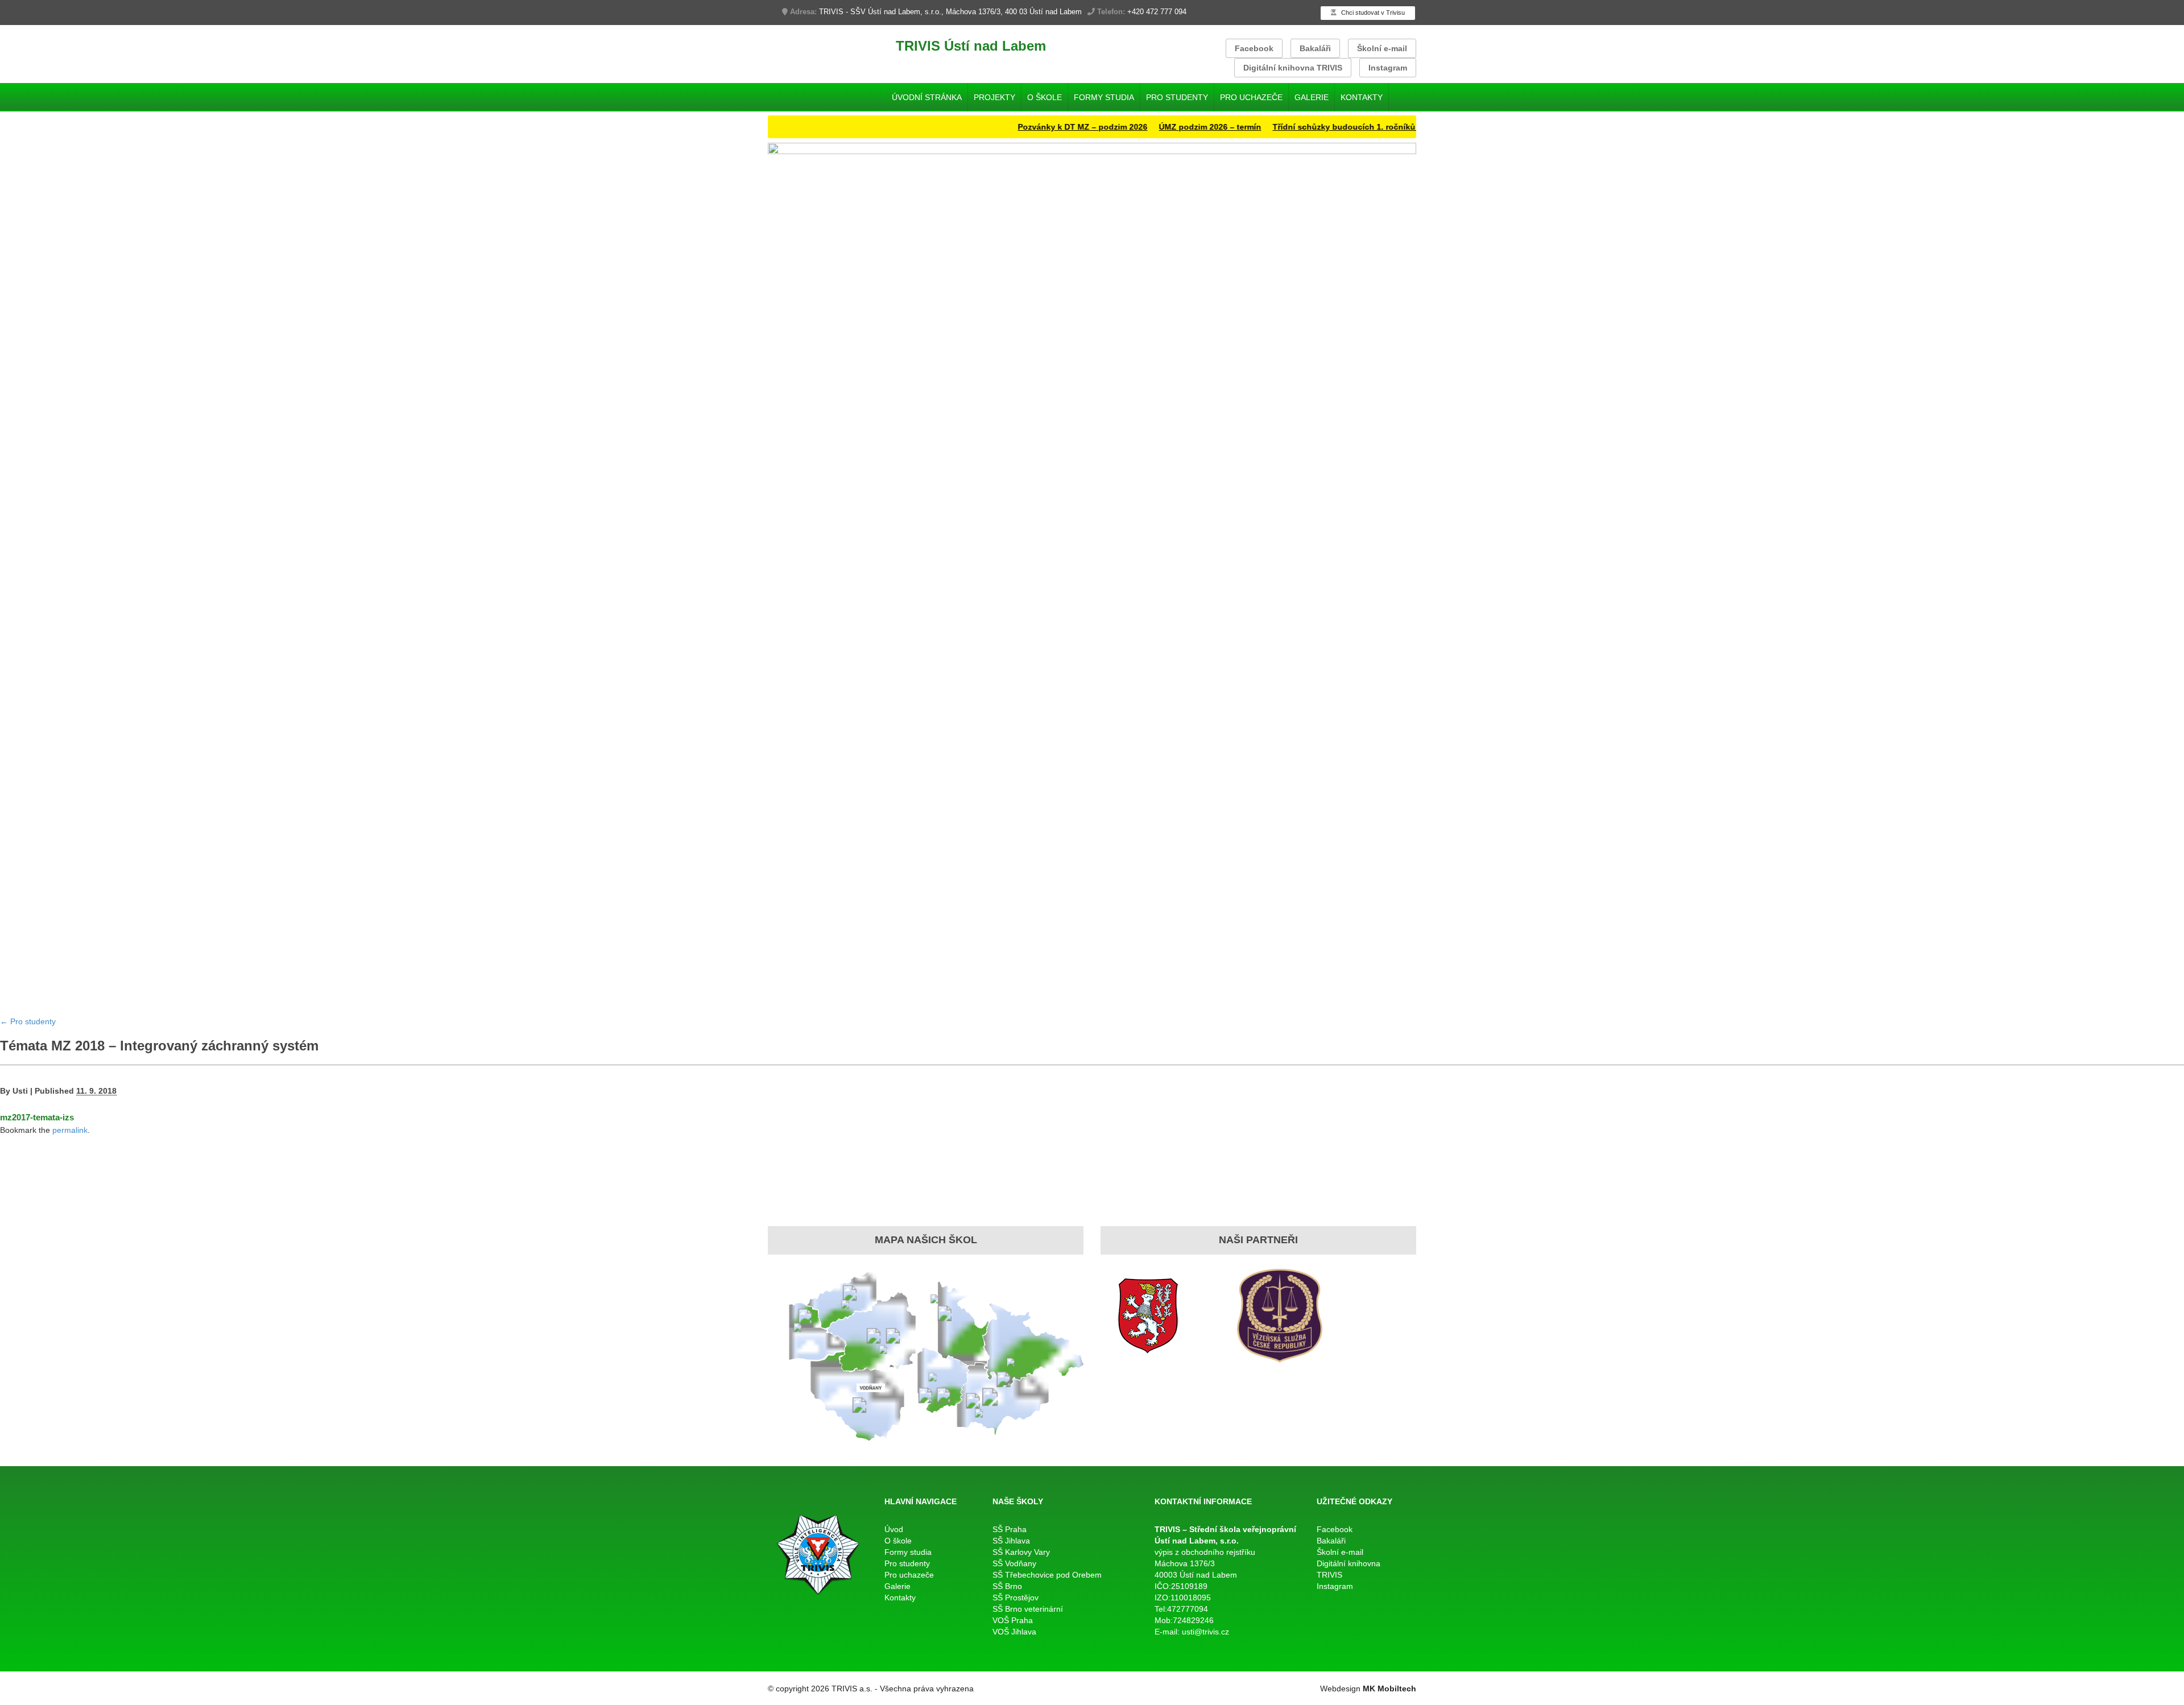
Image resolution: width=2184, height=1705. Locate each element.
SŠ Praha (1010, 1529)
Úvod (894, 1529)
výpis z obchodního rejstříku (1205, 1552)
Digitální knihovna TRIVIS (1293, 68)
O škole (1045, 97)
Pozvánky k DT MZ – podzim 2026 (1033, 127)
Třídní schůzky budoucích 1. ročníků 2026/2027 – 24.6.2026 (1337, 127)
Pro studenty (1177, 97)
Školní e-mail (1382, 48)
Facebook (1254, 48)
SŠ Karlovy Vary (1021, 1552)
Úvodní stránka (927, 97)
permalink (70, 1130)
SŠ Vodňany (1014, 1563)
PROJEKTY (994, 97)
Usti (20, 1091)
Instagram (1388, 68)
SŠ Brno (1007, 1586)
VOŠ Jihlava (1014, 1632)
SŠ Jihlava (1011, 1541)
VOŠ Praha (1013, 1620)
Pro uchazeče (1251, 97)
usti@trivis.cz (1205, 1632)
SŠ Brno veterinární (1028, 1609)
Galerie (1312, 97)
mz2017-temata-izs (37, 1117)
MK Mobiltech (1389, 1689)
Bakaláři (1315, 48)
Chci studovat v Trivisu (1372, 13)
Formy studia (1104, 97)
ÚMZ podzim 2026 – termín (1160, 127)
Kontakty (1362, 97)
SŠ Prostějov (1016, 1598)
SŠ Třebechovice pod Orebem (1047, 1575)
